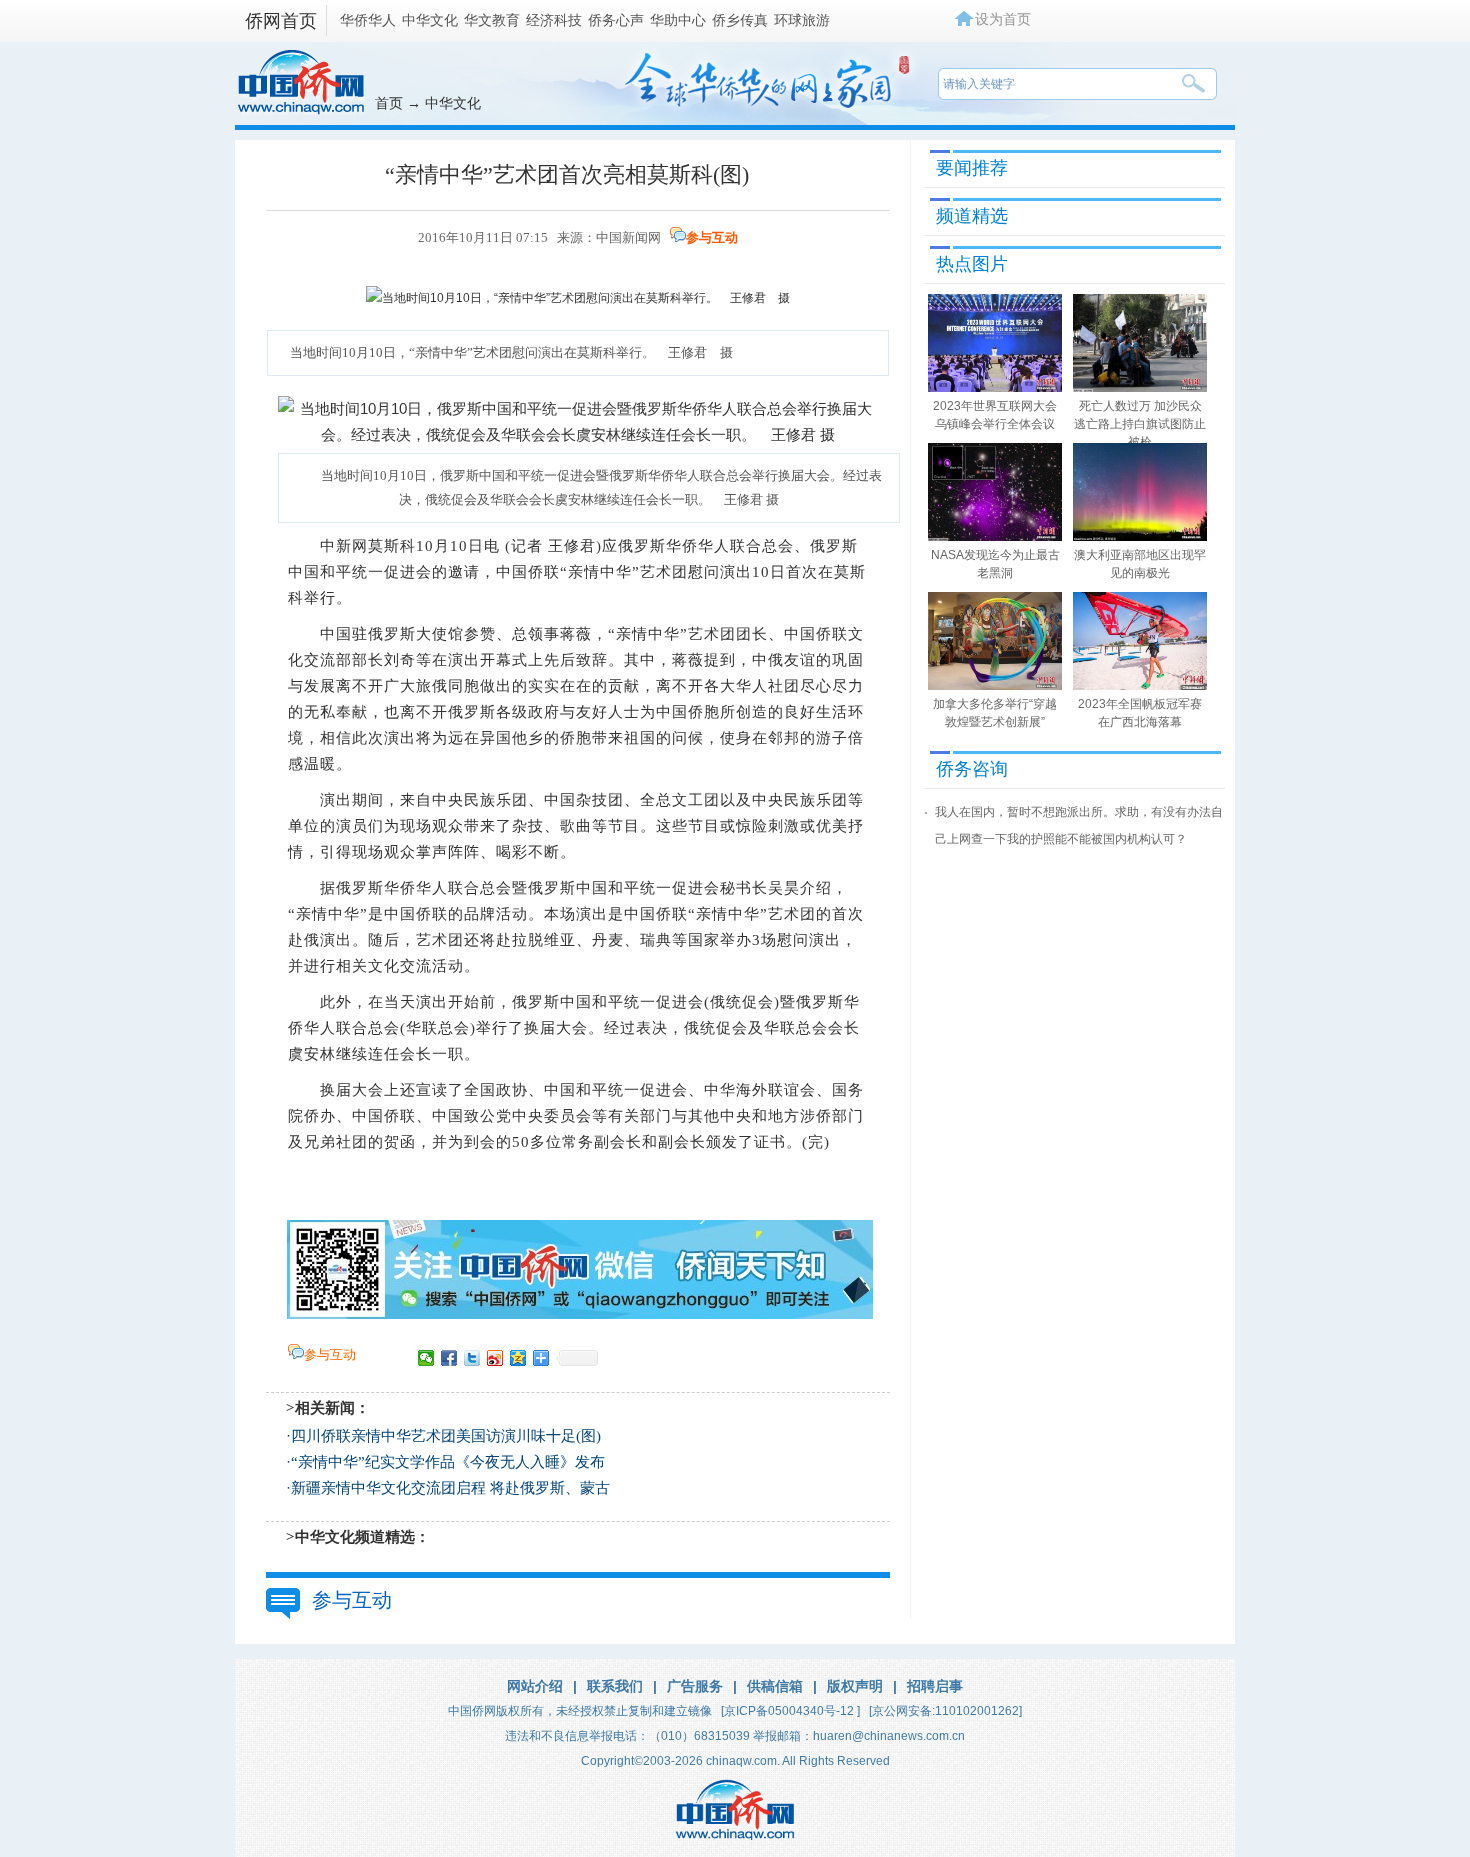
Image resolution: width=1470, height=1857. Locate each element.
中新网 (344, 546)
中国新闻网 (628, 237)
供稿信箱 (775, 1686)
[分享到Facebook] (449, 1358)
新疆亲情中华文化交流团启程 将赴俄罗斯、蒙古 (450, 1488)
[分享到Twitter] (472, 1358)
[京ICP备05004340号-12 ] (790, 1711)
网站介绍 (535, 1686)
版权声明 (855, 1686)
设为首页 (1003, 19)
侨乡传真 (740, 20)
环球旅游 (802, 20)
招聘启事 (935, 1686)
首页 (389, 103)
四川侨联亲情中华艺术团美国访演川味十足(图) (446, 1436)
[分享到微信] (426, 1358)
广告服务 (695, 1686)
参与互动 (712, 237)
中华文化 (430, 20)
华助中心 (678, 20)
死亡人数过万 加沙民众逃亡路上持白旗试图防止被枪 (1140, 424)
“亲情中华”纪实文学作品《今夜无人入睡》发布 (448, 1462)
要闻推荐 (972, 168)
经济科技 (554, 20)
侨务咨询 (972, 769)
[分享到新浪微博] (495, 1358)
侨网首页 (281, 21)
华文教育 (492, 20)
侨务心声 (616, 20)
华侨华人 (368, 20)
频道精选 (972, 216)
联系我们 (615, 1686)
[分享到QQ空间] (518, 1358)
